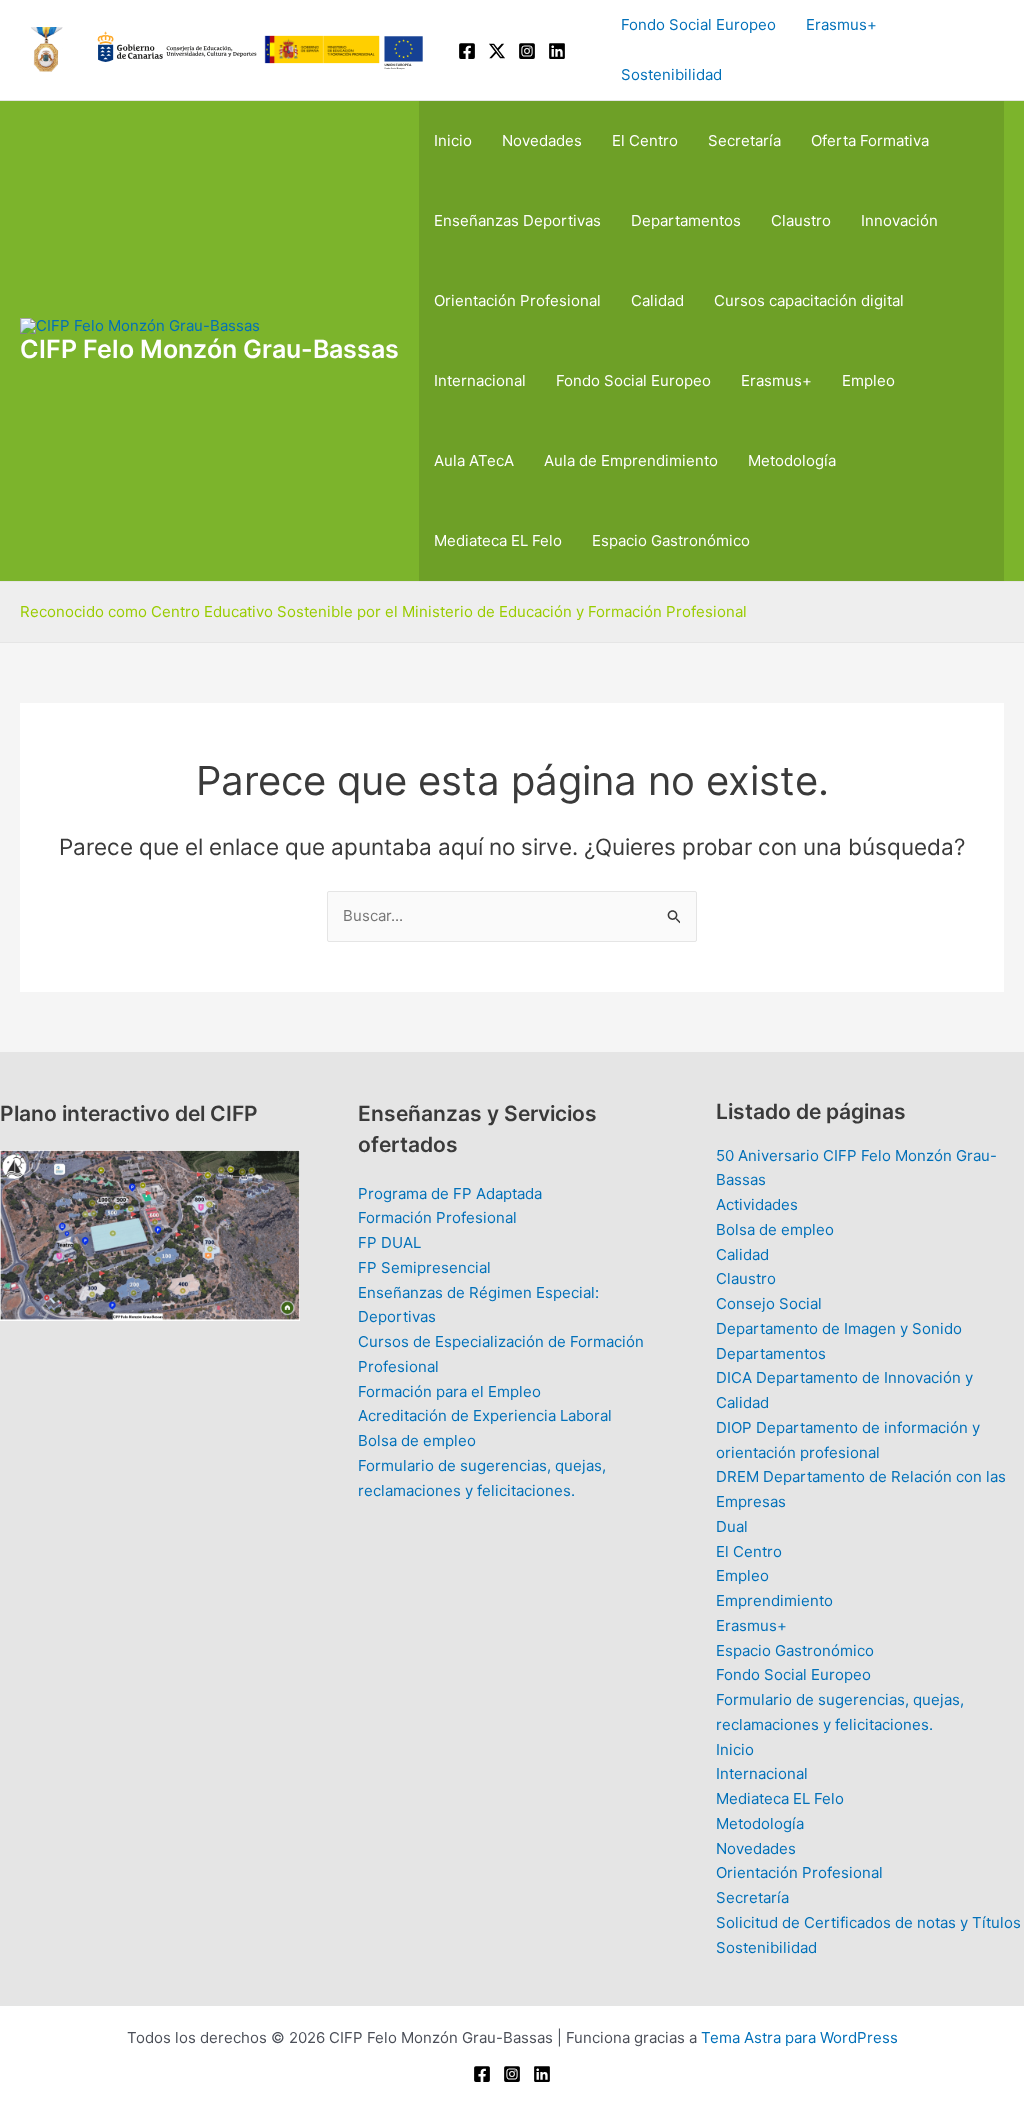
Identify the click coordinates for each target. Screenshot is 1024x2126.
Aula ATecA (474, 460)
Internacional (480, 380)
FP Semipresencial (424, 1267)
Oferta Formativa (870, 140)
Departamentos (686, 220)
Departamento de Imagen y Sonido (839, 1328)
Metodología (792, 460)
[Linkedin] (557, 51)
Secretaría (744, 140)
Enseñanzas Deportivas (517, 220)
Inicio (453, 140)
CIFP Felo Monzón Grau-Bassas (209, 349)
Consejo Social (769, 1303)
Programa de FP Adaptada (450, 1193)
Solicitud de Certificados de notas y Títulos (868, 1922)
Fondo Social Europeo (698, 24)
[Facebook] (467, 51)
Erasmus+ (841, 24)
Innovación (899, 220)
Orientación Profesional (517, 300)
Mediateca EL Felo (498, 540)
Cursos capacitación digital (809, 300)
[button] (995, 50)
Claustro (801, 220)
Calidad (657, 300)
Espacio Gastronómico (671, 540)
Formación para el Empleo (449, 1391)
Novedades (542, 140)
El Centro (645, 140)
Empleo (868, 380)
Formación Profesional (437, 1217)
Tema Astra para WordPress (799, 2037)
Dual (732, 1526)
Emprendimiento (774, 1600)
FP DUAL (389, 1242)
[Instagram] (527, 51)
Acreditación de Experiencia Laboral (485, 1415)
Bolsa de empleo (417, 1440)
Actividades (757, 1204)
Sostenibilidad (671, 74)
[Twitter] (497, 51)
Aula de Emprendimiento (631, 460)
